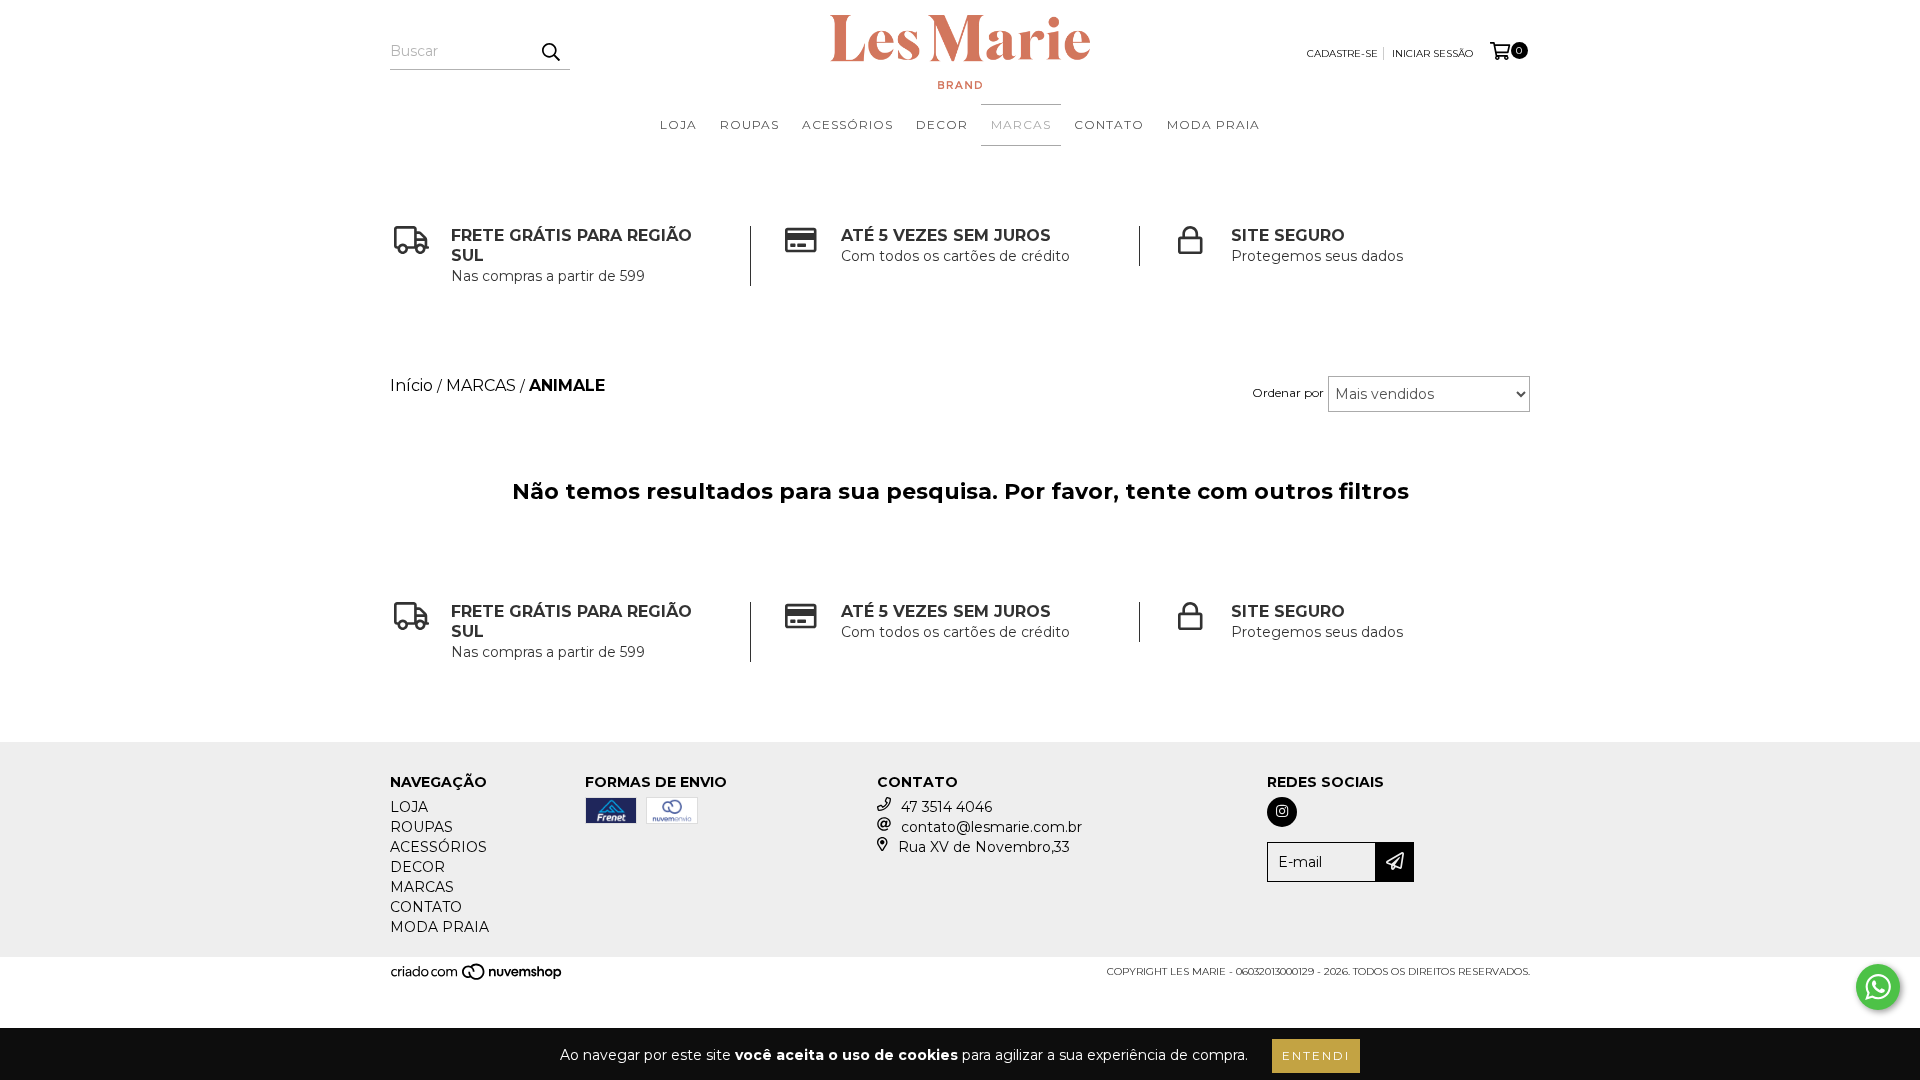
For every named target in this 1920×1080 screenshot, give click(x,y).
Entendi (1316, 1055)
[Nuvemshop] (477, 977)
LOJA (678, 124)
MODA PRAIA (1213, 124)
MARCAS (1021, 124)
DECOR (942, 124)
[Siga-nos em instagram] (1282, 812)
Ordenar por (1288, 392)
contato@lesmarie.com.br (991, 827)
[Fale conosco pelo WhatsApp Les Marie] (1878, 987)
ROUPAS (749, 124)
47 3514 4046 (946, 807)
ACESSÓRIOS (847, 124)
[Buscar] (550, 52)
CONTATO (1109, 124)
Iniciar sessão (1432, 53)
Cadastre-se (1342, 53)
